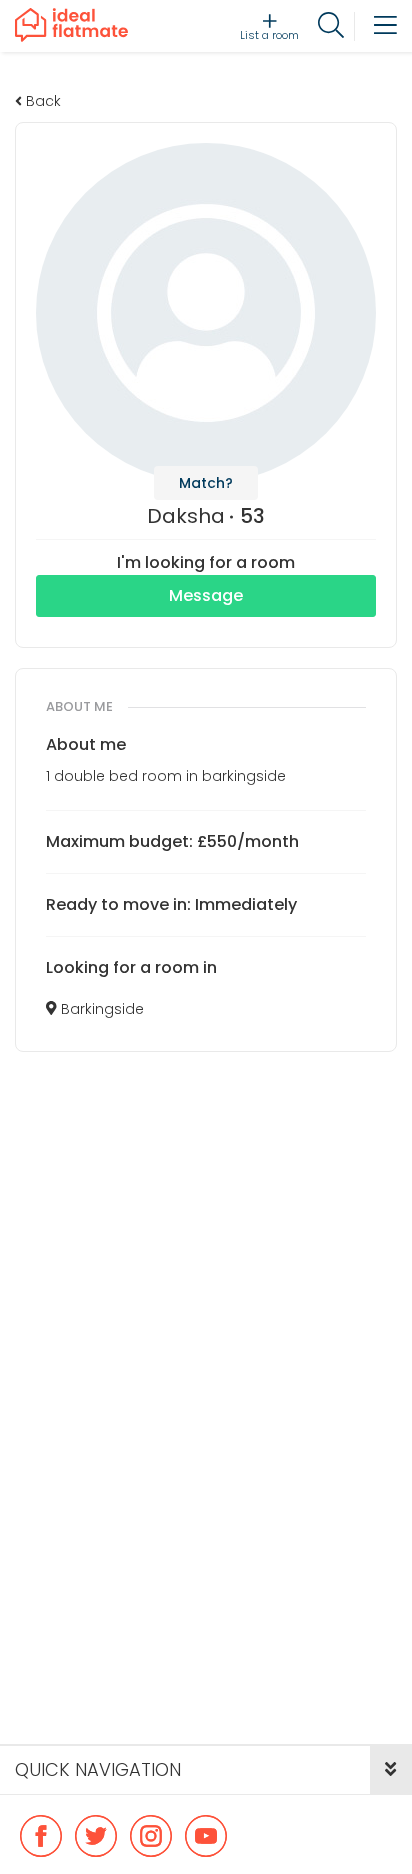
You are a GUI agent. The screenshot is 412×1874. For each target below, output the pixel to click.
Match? (206, 483)
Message (206, 595)
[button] (391, 1770)
